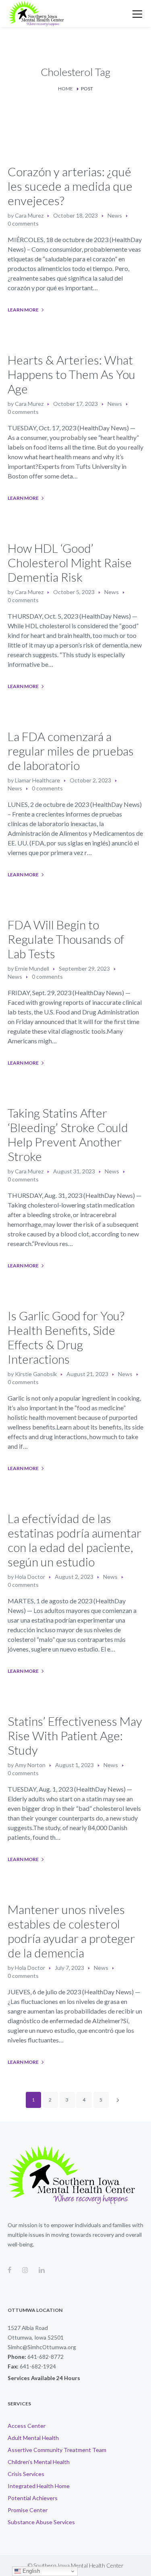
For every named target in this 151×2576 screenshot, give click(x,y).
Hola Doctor (30, 1577)
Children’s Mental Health (39, 2462)
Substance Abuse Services (41, 2522)
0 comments (23, 223)
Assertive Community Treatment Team (57, 2450)
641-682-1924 (38, 2366)
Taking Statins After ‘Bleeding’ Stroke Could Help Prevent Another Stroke (68, 1134)
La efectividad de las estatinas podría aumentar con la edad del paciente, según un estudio (74, 1540)
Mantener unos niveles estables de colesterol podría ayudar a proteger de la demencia (71, 1931)
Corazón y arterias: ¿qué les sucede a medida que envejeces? (70, 186)
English (30, 2571)
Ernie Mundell (32, 968)
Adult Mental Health (33, 2438)
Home (65, 89)
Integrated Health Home (39, 2486)
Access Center (27, 2426)
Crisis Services (26, 2474)
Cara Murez (29, 215)
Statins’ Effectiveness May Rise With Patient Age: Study (75, 1735)
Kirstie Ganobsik (36, 1374)
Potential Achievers (33, 2498)
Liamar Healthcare (37, 780)
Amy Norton (30, 1765)
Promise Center (28, 2510)
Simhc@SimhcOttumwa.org (42, 2347)
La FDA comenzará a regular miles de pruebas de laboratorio (71, 751)
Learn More (23, 310)
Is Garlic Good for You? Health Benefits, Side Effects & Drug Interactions (66, 1337)
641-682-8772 (46, 2357)
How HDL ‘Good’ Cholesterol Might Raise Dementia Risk (70, 562)
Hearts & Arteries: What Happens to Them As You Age (71, 374)
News (115, 215)
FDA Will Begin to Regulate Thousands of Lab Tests (66, 939)
